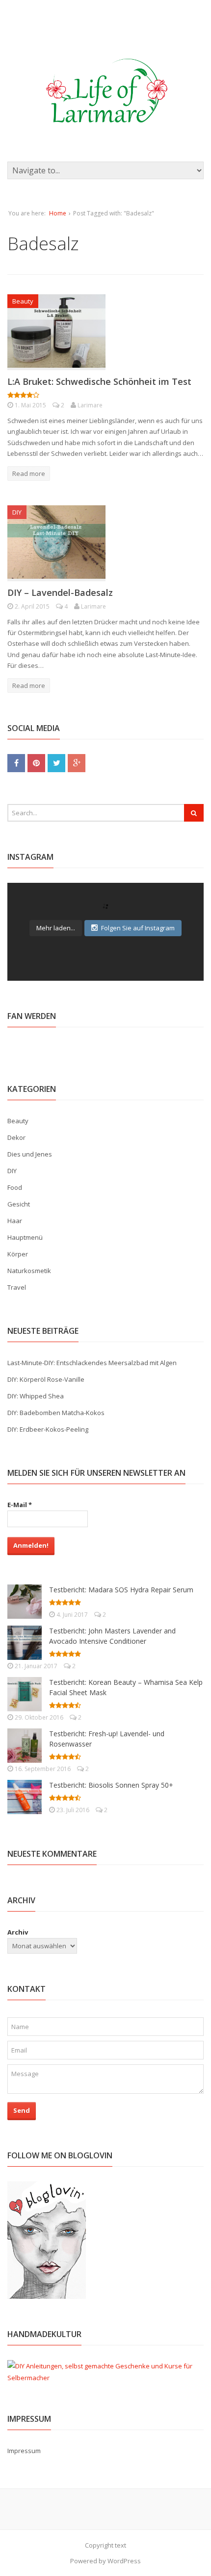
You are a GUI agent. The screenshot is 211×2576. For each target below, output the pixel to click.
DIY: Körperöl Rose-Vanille (46, 1379)
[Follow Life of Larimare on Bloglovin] (47, 2293)
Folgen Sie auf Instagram (138, 928)
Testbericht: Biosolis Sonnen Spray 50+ (111, 1785)
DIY (17, 512)
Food (15, 1187)
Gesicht (19, 1204)
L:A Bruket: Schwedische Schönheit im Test (99, 381)
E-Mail (20, 1505)
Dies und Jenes (30, 1154)
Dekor (16, 1137)
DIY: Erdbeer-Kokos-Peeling (48, 1429)
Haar (15, 1221)
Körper (18, 1254)
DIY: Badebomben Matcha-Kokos (56, 1413)
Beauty (23, 301)
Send (22, 2110)
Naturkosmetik (29, 1271)
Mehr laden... (56, 928)
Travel (17, 1287)
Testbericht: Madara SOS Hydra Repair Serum (121, 1590)
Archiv (18, 1932)
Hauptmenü (25, 1237)
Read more (29, 473)
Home (58, 213)
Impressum (24, 2451)
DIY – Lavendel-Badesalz (60, 592)
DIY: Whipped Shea (36, 1396)
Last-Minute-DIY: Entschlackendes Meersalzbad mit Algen (92, 1363)
